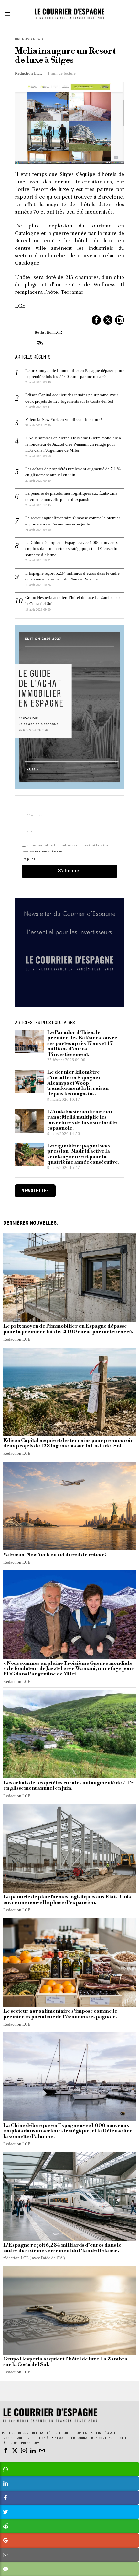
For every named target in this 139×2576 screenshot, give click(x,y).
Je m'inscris (70, 1373)
